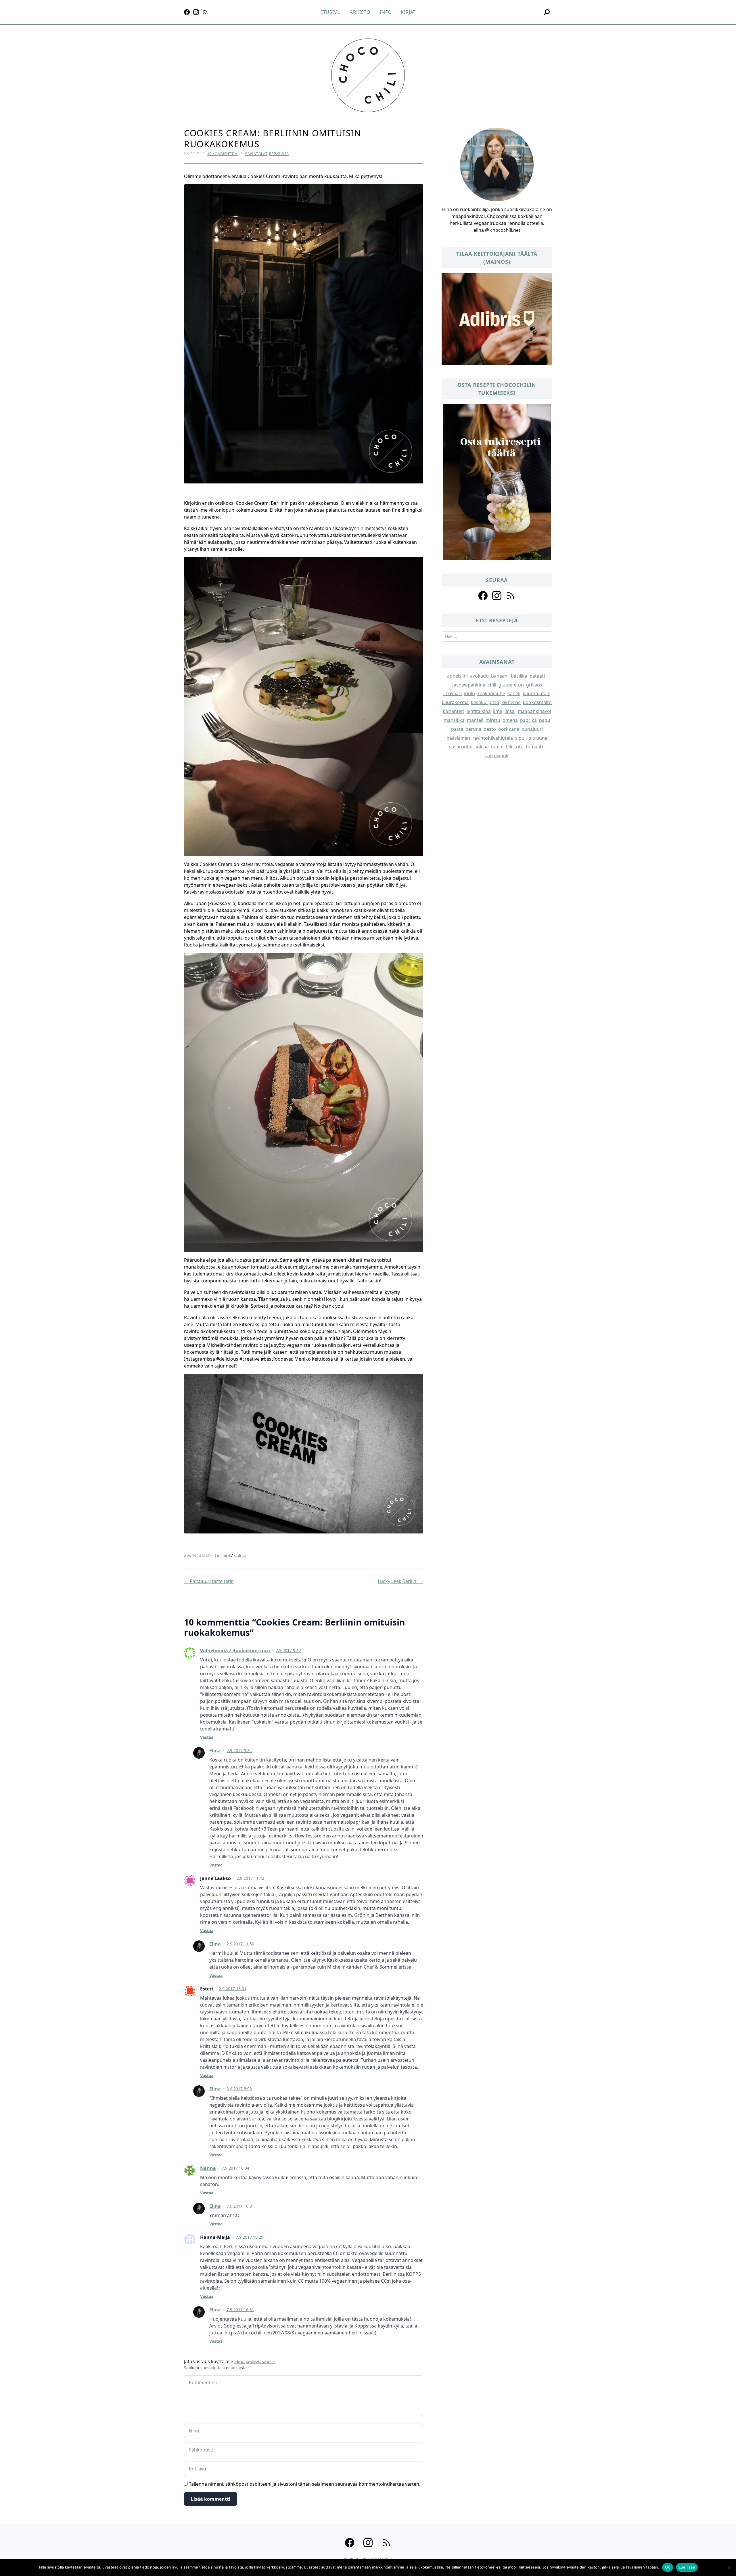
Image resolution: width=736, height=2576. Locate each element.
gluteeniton (511, 685)
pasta (457, 729)
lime (498, 711)
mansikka (454, 720)
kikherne (511, 702)
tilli (509, 747)
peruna (473, 729)
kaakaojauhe (491, 693)
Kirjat (408, 12)
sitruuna (538, 738)
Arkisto (360, 12)
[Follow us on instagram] (497, 596)
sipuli (521, 738)
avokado (479, 676)
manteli (475, 720)
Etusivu (331, 12)
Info (386, 12)
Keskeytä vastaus (261, 2362)
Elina (215, 1751)
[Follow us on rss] (511, 596)
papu (545, 720)
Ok (668, 2567)
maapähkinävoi (534, 711)
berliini (223, 1556)
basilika (519, 676)
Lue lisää (687, 2567)
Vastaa (207, 1737)
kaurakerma (455, 702)
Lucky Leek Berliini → (400, 1581)
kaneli (514, 693)
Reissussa (279, 154)
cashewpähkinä (468, 685)
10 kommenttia (223, 154)
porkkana (509, 729)
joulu (469, 693)
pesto (490, 729)
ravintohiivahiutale (493, 738)
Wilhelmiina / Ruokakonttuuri (235, 1651)
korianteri (454, 711)
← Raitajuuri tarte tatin (209, 1581)
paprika (528, 720)
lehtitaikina (479, 711)
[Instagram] (196, 12)
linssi (510, 711)
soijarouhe (461, 747)
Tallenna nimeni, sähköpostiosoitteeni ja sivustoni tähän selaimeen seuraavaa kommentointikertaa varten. (305, 2484)
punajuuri (532, 729)
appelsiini (457, 676)
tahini (497, 747)
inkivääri (453, 693)
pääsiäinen (458, 738)
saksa (240, 1556)
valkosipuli (497, 756)
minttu (493, 720)
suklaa (482, 747)
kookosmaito (537, 702)
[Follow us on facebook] (483, 596)
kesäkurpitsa (485, 702)
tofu (519, 747)
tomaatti (535, 747)
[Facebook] (187, 12)
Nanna (208, 2168)
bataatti (538, 676)
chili (492, 685)
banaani (500, 676)
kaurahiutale (536, 693)
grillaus (534, 685)
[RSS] (205, 12)
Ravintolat (256, 154)
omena (510, 720)
